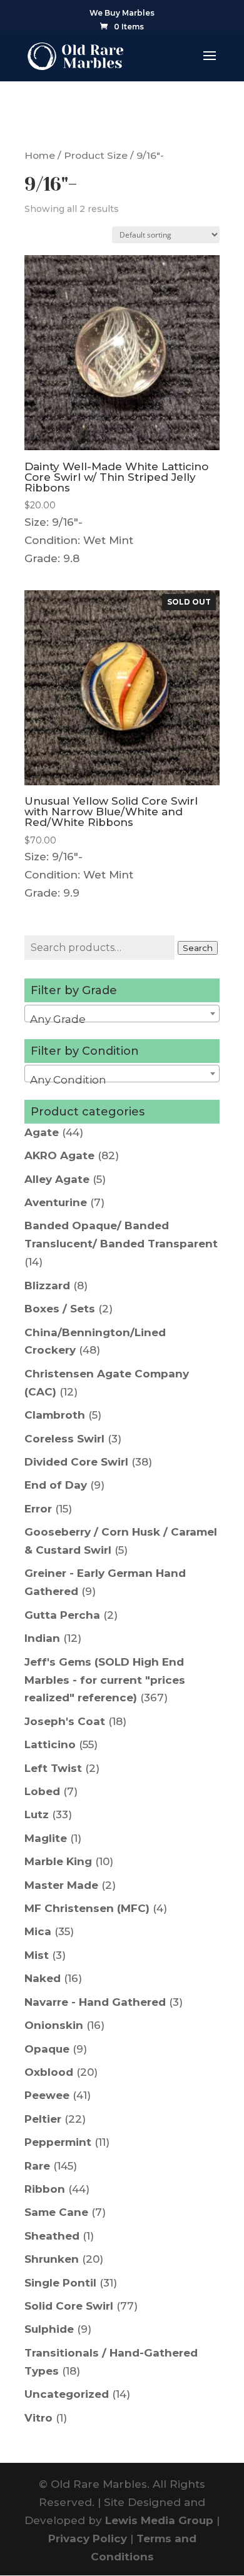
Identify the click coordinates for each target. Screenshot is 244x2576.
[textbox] (122, 1019)
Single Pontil (60, 2283)
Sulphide (49, 2329)
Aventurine (56, 1202)
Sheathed (52, 2236)
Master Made (61, 1885)
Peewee (47, 2095)
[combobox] (122, 1014)
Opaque (47, 2049)
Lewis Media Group (159, 2520)
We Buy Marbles (122, 13)
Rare (37, 2166)
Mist (37, 1955)
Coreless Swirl (64, 1439)
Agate (42, 1132)
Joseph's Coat (65, 1721)
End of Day (56, 1485)
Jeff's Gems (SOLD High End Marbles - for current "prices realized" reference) (105, 1680)
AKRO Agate (59, 1155)
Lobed (42, 1791)
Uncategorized (67, 2394)
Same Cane (56, 2212)
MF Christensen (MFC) (87, 1908)
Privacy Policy (88, 2538)
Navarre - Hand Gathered (95, 2002)
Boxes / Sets (60, 1309)
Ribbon (45, 2189)
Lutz (37, 1814)
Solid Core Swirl (69, 2306)
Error (38, 1509)
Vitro (38, 2418)
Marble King (58, 1861)
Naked (43, 1978)
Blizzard (47, 1285)
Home (40, 155)
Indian (42, 1638)
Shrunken (52, 2259)
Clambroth (55, 1415)
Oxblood (49, 2072)
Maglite (46, 1838)
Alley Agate (57, 1179)
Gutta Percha (62, 1615)
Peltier (43, 2119)
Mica (38, 1931)
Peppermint (58, 2142)
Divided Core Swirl (76, 1462)
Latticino (50, 1744)
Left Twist (53, 1768)
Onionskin (54, 2025)
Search (198, 948)
